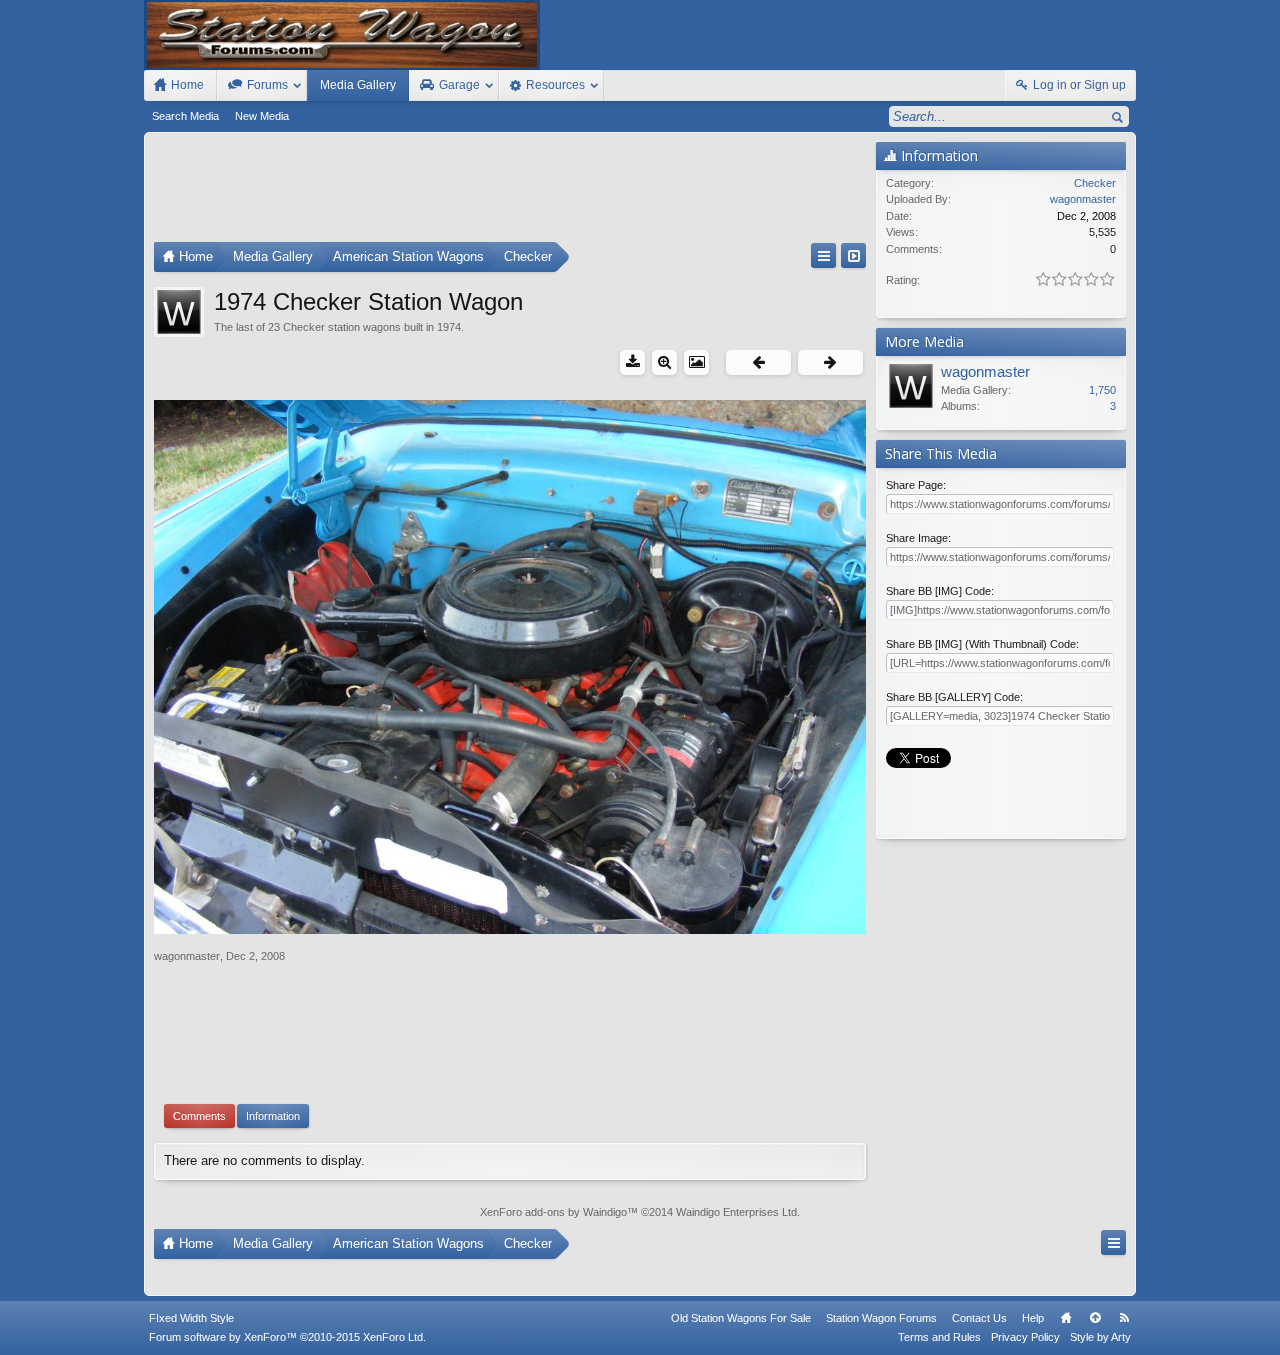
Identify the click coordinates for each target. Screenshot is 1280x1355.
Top (1095, 1318)
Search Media (185, 116)
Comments (199, 1116)
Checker (1095, 183)
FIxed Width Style (191, 1318)
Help (1033, 1318)
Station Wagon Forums (881, 1318)
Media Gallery (358, 85)
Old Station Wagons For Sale (741, 1318)
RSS (1124, 1318)
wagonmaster (187, 956)
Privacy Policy (1025, 1337)
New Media (262, 116)
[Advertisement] (510, 192)
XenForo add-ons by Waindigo (553, 1212)
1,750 (1102, 390)
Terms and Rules (939, 1337)
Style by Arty (1100, 1337)
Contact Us (979, 1318)
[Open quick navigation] (823, 255)
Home (1066, 1318)
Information (273, 1116)
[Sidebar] (853, 255)
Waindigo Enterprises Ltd (736, 1212)
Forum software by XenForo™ (287, 1337)
